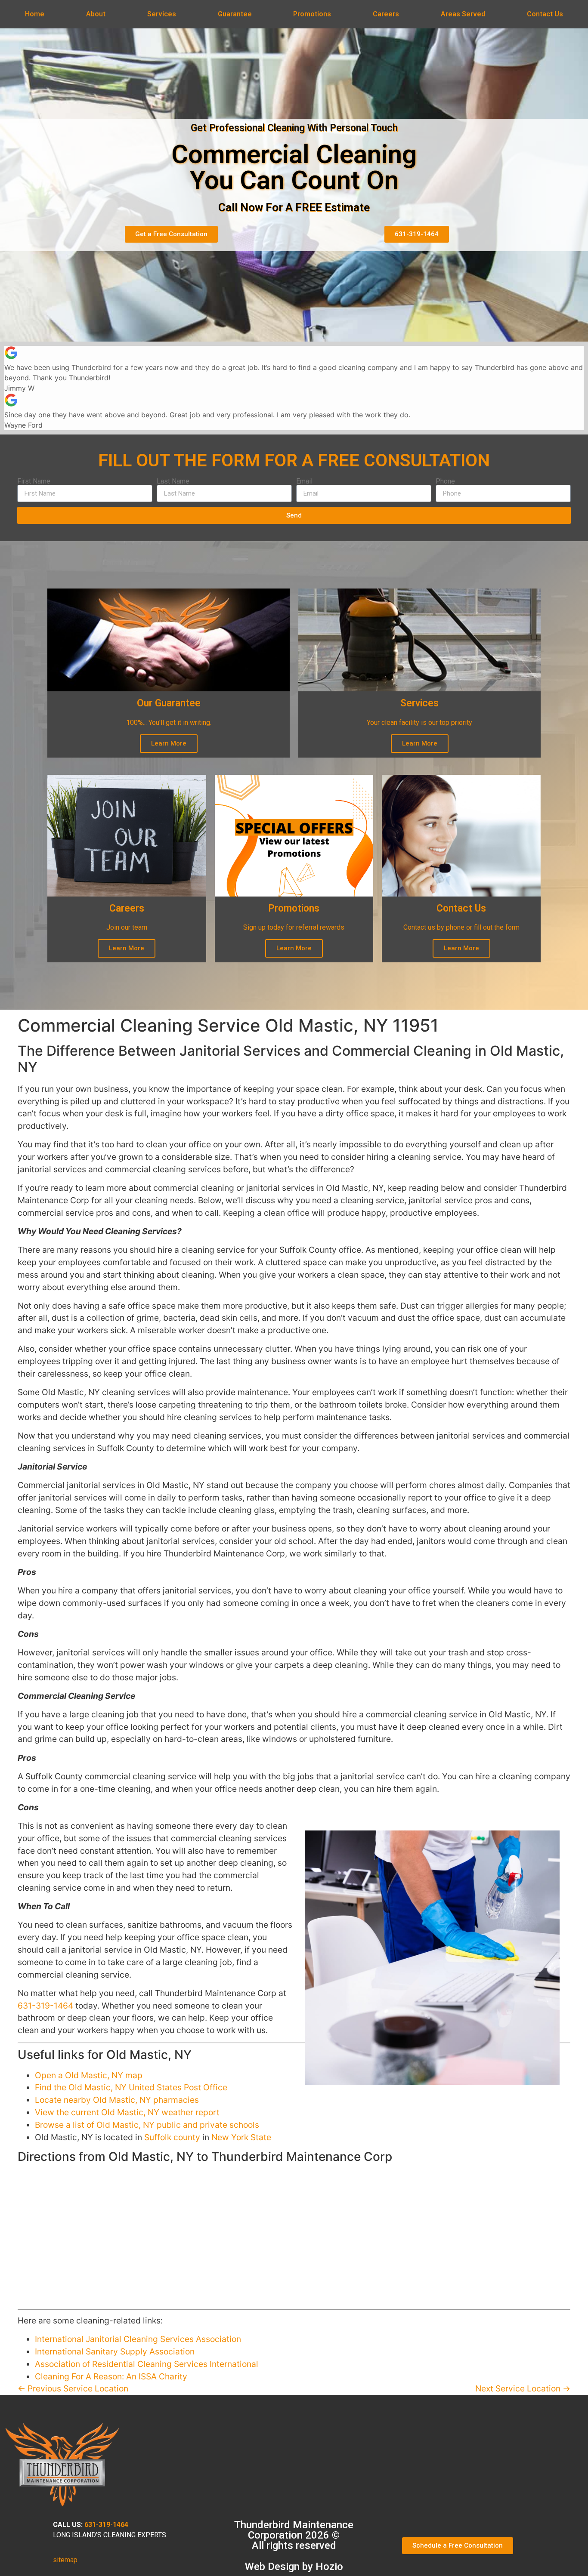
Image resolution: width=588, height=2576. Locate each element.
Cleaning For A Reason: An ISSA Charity (111, 2376)
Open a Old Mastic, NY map (89, 2075)
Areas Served (463, 14)
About (96, 14)
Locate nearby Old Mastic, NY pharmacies (117, 2100)
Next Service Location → (523, 2388)
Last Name (173, 481)
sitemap (65, 2560)
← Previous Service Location (73, 2388)
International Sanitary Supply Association (115, 2351)
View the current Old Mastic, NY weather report (127, 2112)
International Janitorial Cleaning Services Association (138, 2339)
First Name (34, 481)
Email (304, 481)
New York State (241, 2137)
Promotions (312, 14)
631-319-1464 (45, 2006)
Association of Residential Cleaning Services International (147, 2364)
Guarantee (235, 14)
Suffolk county (172, 2137)
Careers (386, 14)
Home (35, 14)
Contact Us (545, 14)
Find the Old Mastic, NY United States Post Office (131, 2087)
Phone (445, 481)
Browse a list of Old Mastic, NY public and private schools (147, 2125)
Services (162, 14)
